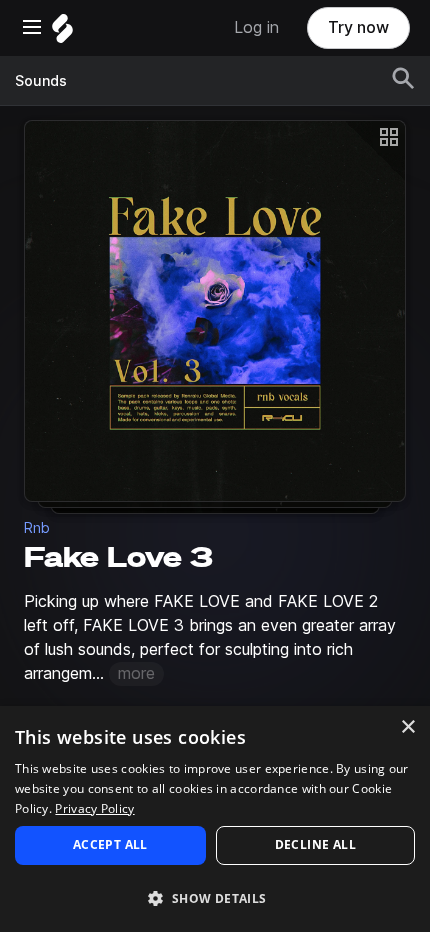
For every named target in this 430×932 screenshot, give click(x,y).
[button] (215, 897)
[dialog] (215, 819)
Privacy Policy (94, 808)
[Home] (62, 33)
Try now (358, 27)
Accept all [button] (110, 844)
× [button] (407, 727)
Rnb (37, 528)
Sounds (41, 81)
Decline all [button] (315, 844)
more (136, 673)
